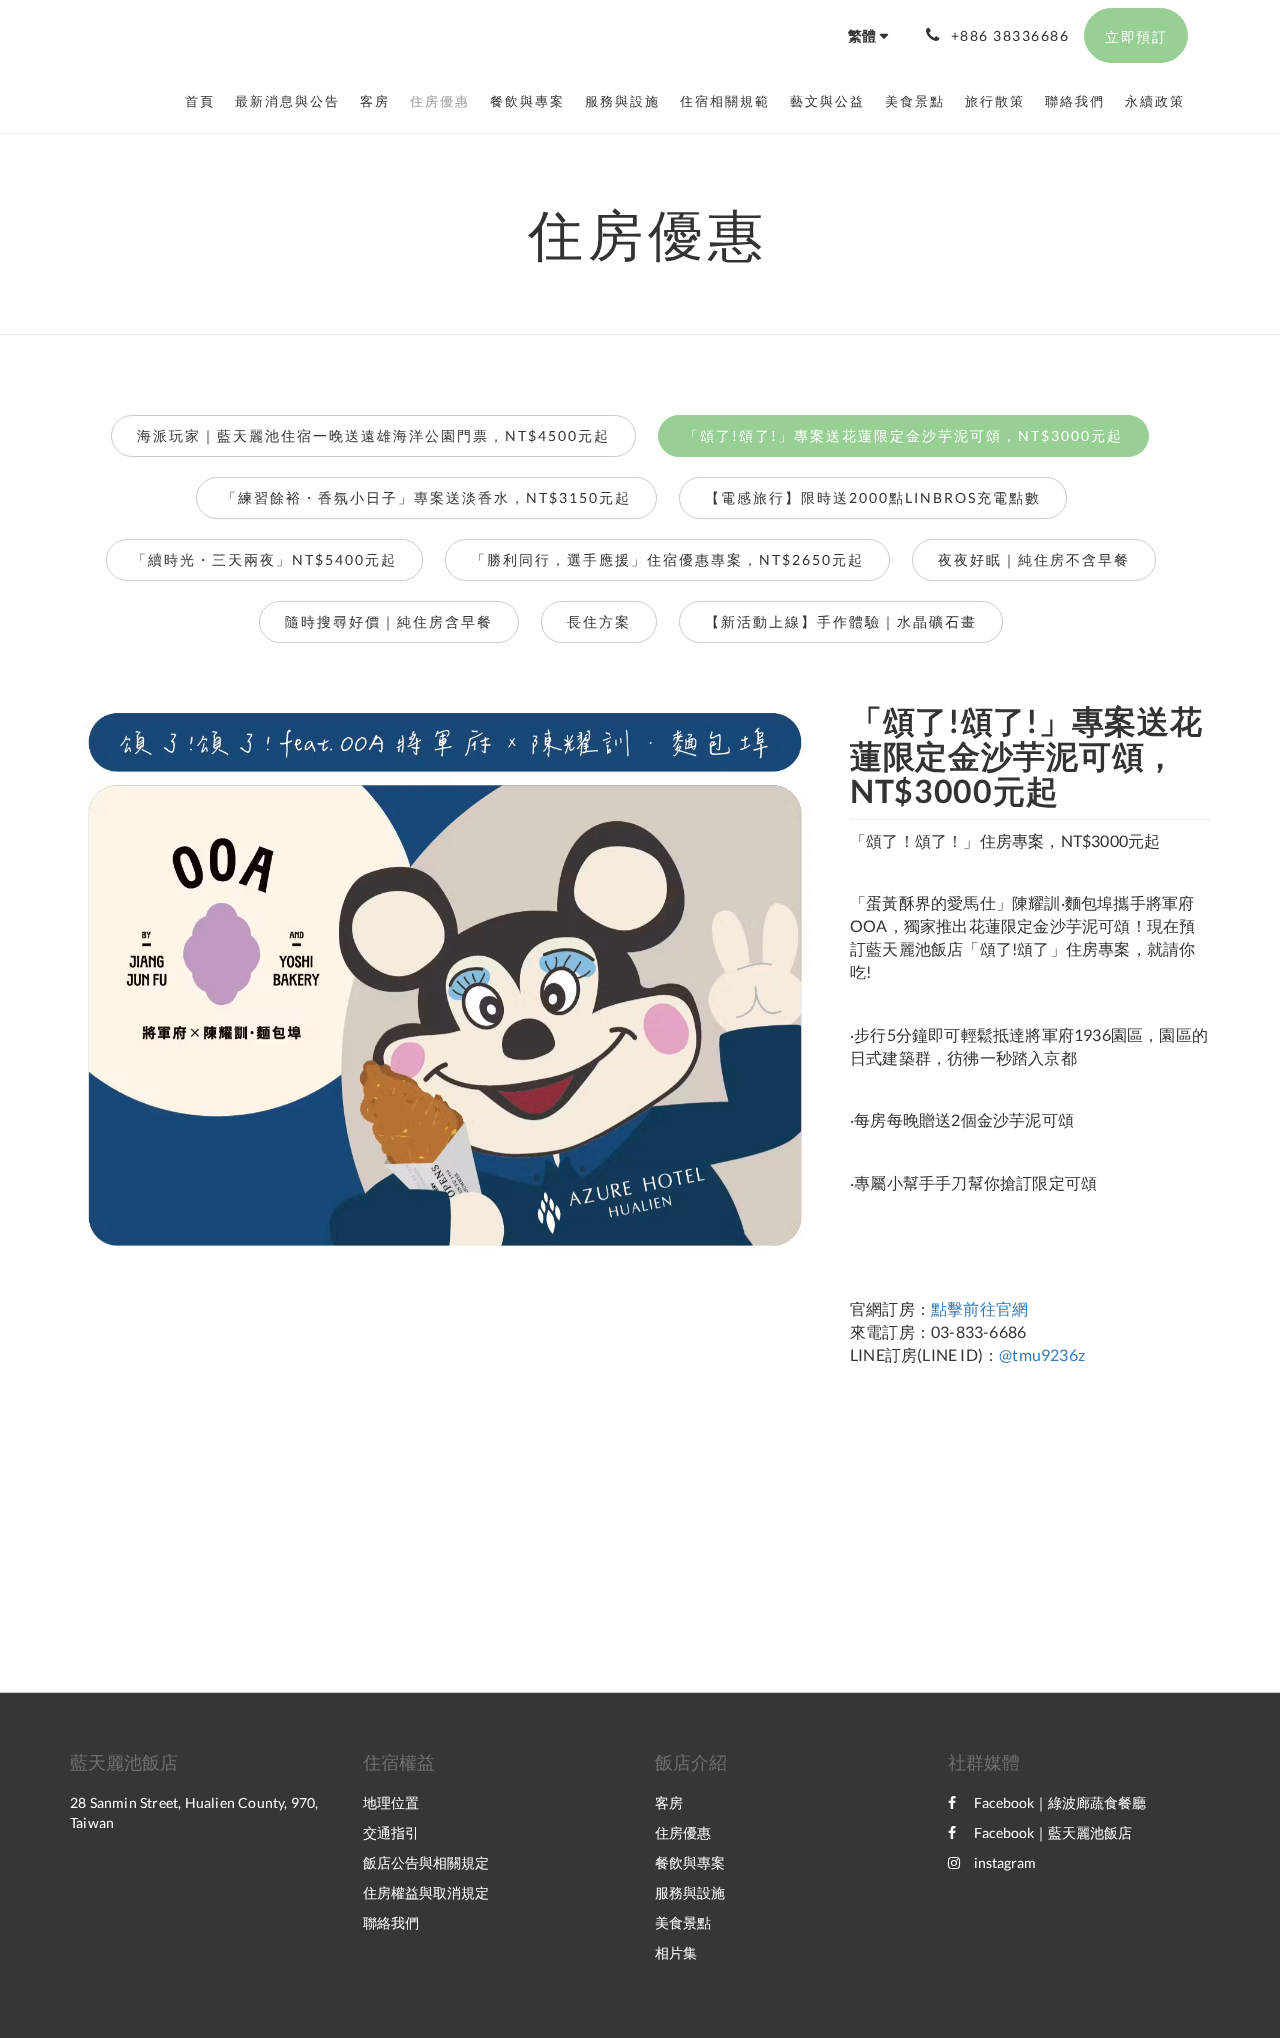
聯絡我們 (391, 1922)
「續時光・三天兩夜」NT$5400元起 (264, 559)
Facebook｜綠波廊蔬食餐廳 (1060, 1802)
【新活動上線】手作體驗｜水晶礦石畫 (841, 621)
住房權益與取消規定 (426, 1892)
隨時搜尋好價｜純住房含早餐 (389, 621)
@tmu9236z (1042, 1354)
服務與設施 (690, 1892)
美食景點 (683, 1922)
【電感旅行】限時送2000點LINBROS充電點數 (873, 497)
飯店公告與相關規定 (426, 1862)
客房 (669, 1802)
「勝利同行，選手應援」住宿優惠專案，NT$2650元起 (667, 559)
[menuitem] (205, 101)
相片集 (676, 1952)
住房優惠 (683, 1832)
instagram (1005, 1862)
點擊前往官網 (979, 1308)
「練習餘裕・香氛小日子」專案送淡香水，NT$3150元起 (426, 497)
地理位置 (391, 1802)
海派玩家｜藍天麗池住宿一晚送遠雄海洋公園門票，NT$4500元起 (373, 435)
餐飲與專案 (690, 1862)
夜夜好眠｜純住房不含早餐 (1034, 559)
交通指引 (391, 1832)
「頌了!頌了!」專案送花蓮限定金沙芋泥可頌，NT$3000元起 (903, 435)
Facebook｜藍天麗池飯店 (1053, 1832)
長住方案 (599, 621)
